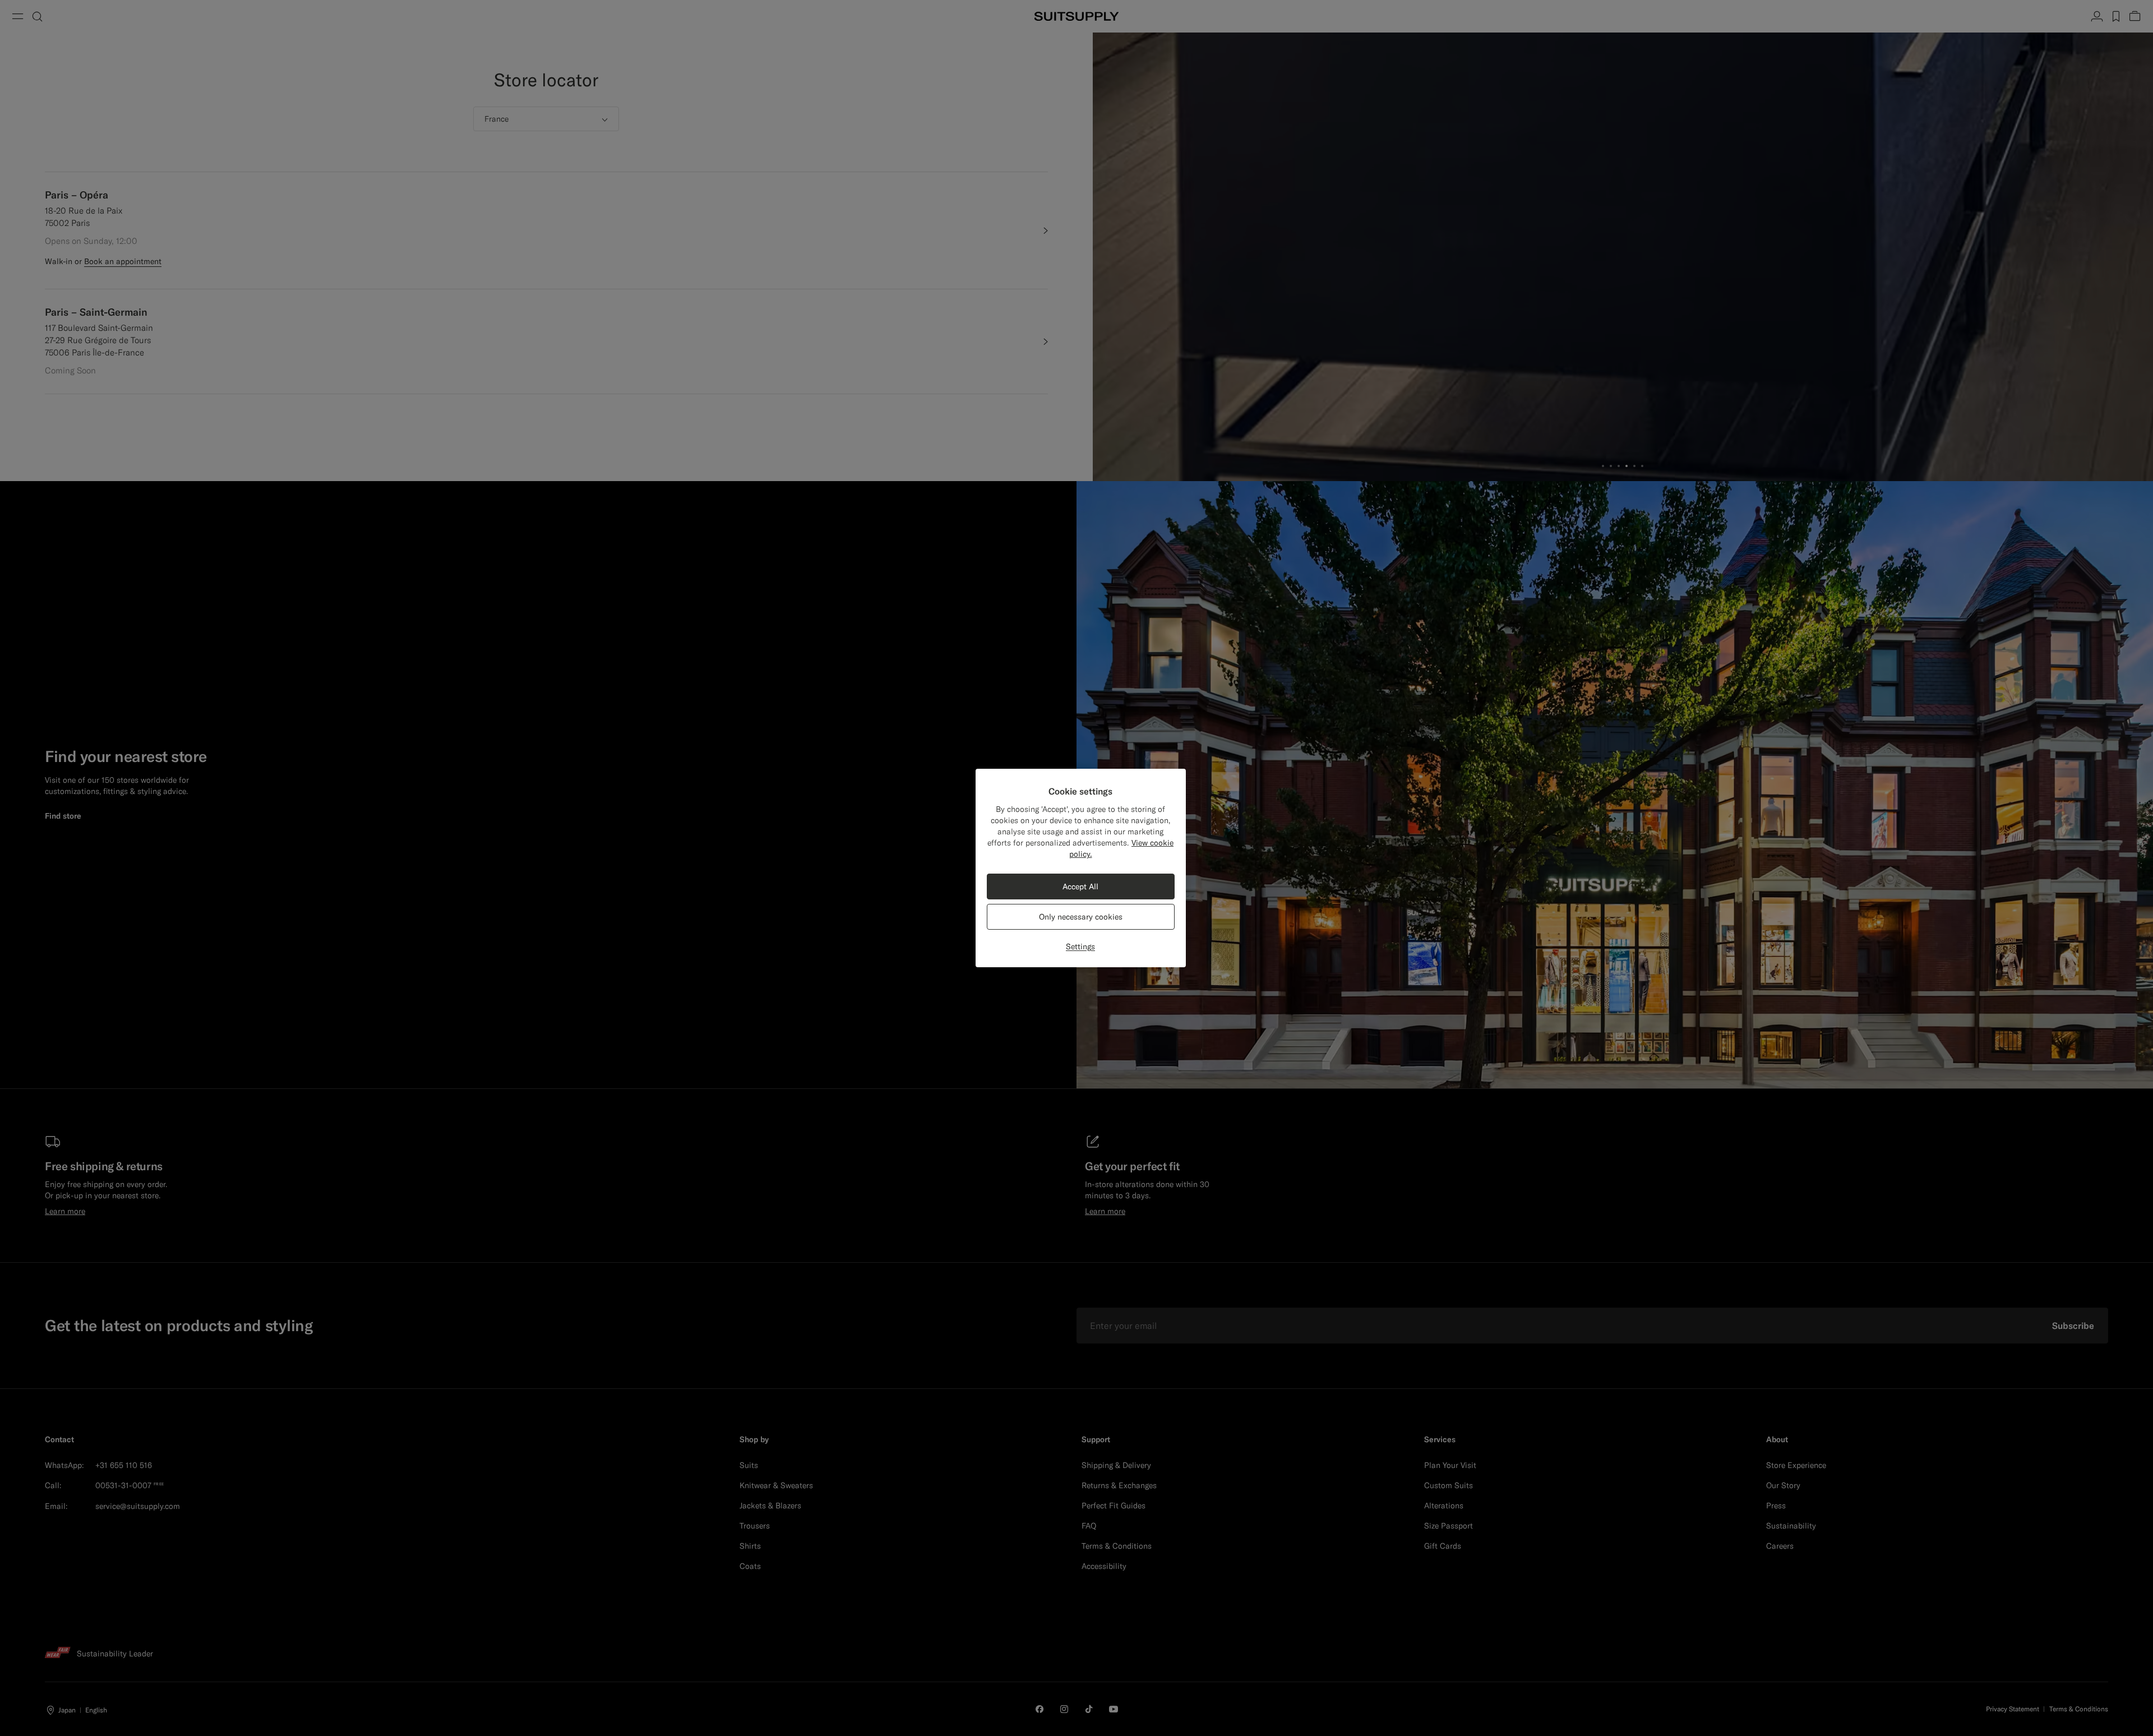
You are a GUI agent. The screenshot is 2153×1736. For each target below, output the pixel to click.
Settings (1080, 947)
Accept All (1080, 887)
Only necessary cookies (1081, 917)
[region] (1081, 868)
